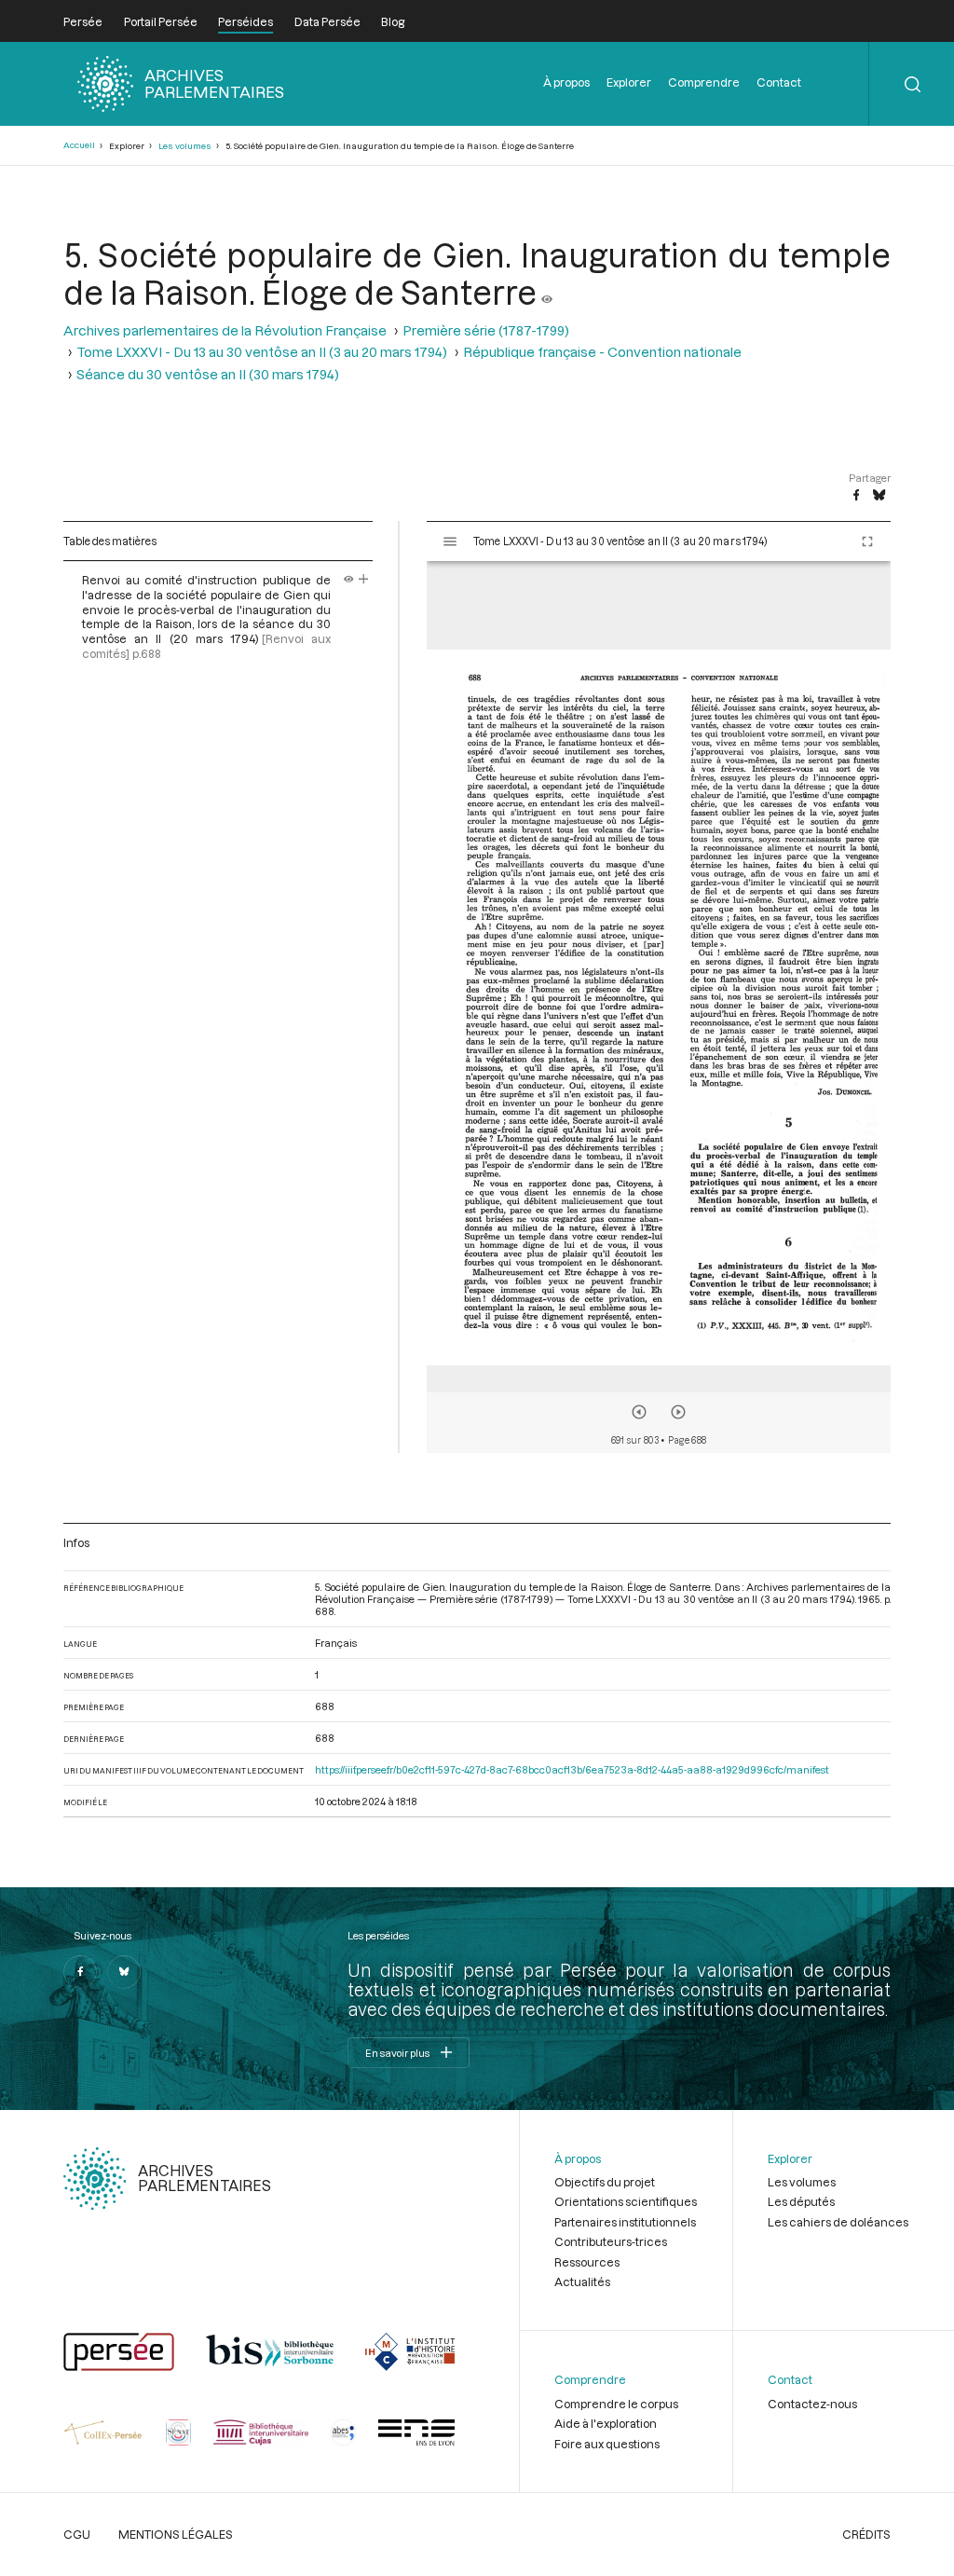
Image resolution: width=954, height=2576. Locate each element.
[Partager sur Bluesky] (879, 496)
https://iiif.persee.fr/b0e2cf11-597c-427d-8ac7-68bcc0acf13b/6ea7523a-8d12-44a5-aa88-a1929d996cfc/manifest (572, 1769)
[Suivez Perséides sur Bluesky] (124, 1972)
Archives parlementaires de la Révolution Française (225, 330)
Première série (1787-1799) (486, 330)
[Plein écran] (867, 541)
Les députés (801, 2201)
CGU (77, 2534)
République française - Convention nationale (602, 352)
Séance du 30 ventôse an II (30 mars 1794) (208, 374)
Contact (779, 82)
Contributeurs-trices (611, 2241)
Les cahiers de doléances (838, 2222)
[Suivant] (678, 1412)
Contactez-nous (812, 2404)
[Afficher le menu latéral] (450, 541)
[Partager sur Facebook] (856, 496)
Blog (393, 21)
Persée (83, 21)
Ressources (587, 2262)
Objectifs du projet (605, 2182)
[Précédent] (639, 1412)
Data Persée (327, 21)
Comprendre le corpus (616, 2404)
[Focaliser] (364, 580)
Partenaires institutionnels (625, 2222)
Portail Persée (161, 21)
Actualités (582, 2281)
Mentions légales (176, 2534)
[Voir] (547, 292)
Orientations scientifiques (626, 2201)
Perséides (245, 21)
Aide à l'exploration (606, 2423)
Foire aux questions (607, 2444)
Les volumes (185, 146)
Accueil (79, 145)
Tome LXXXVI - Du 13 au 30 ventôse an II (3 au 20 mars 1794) (262, 352)
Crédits (866, 2534)
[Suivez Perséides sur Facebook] (80, 1972)
